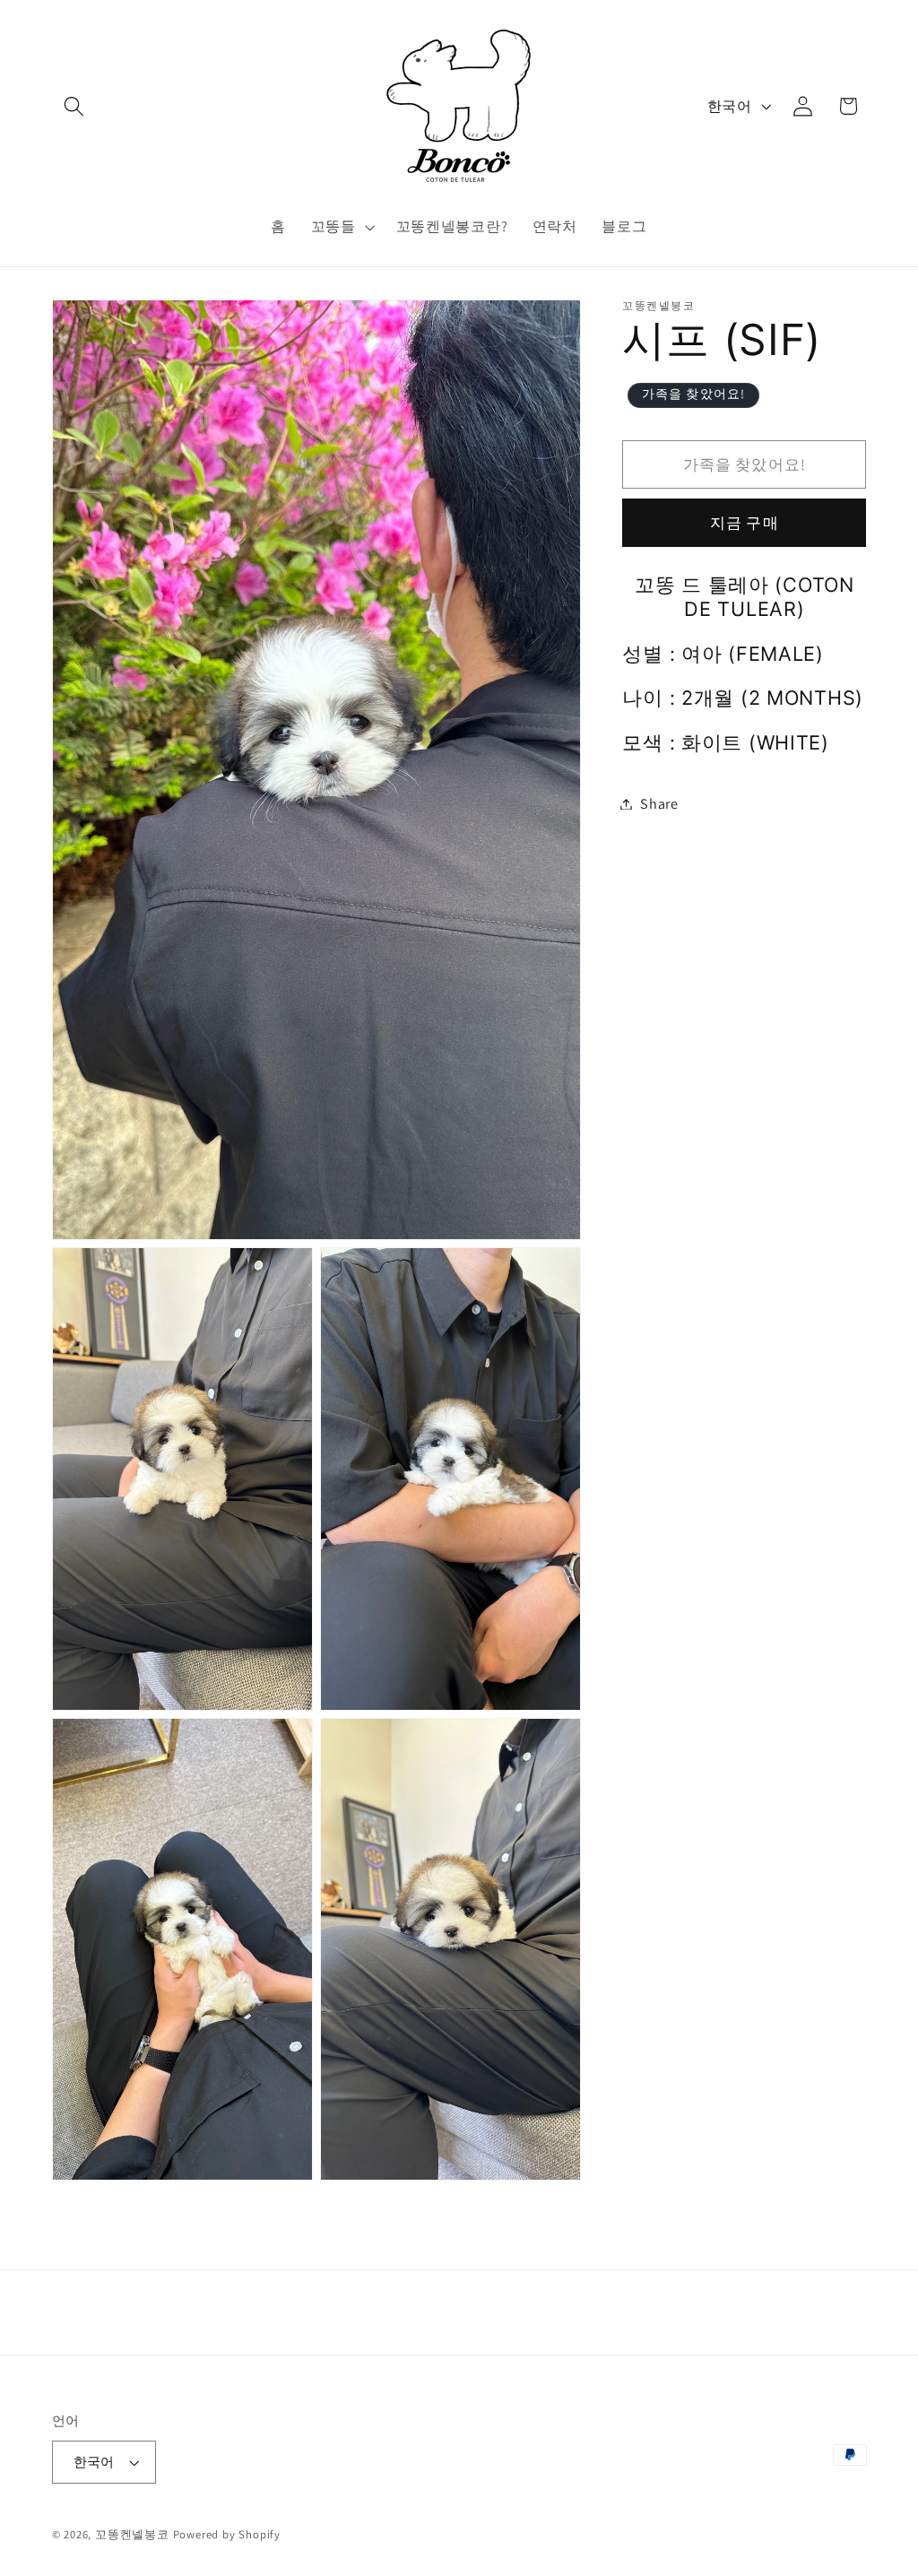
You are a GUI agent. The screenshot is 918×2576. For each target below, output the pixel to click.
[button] (75, 106)
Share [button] (659, 804)
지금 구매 (745, 522)
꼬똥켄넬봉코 (132, 2534)
